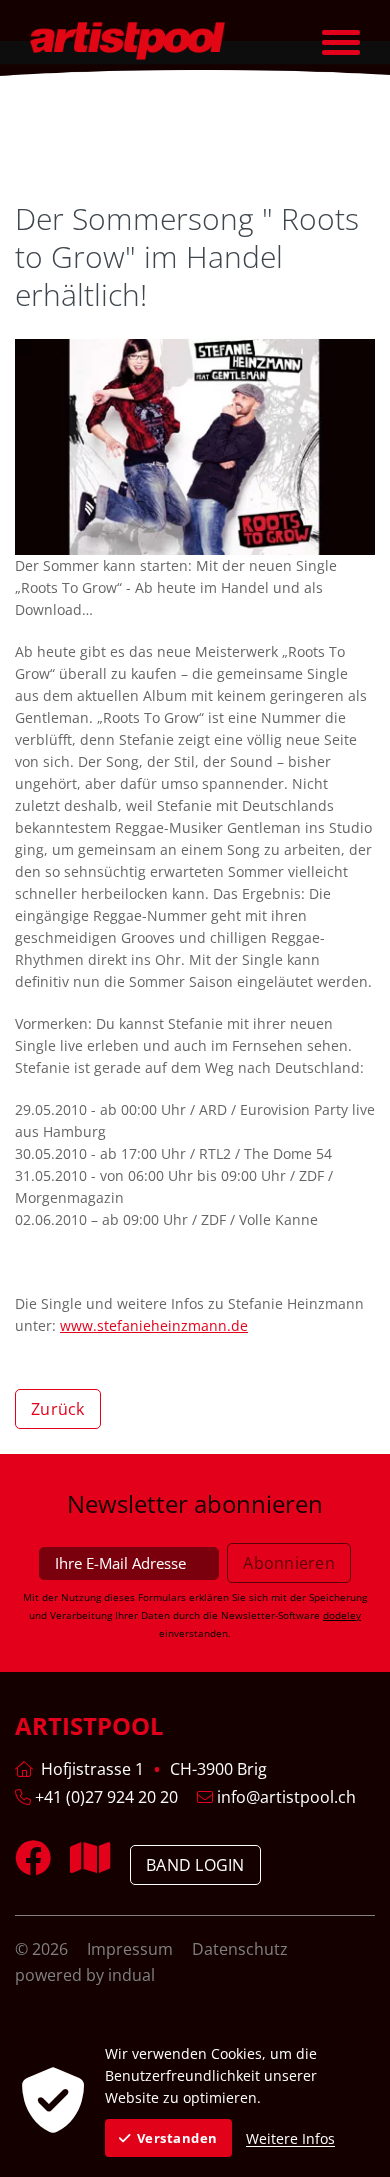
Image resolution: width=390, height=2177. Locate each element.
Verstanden (177, 2138)
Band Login (195, 1865)
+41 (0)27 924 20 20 (104, 1797)
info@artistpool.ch (284, 1797)
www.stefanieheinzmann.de (154, 1325)
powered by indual (85, 1975)
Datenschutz (240, 1949)
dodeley (342, 1615)
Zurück (58, 1409)
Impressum (132, 1949)
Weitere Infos (290, 2138)
